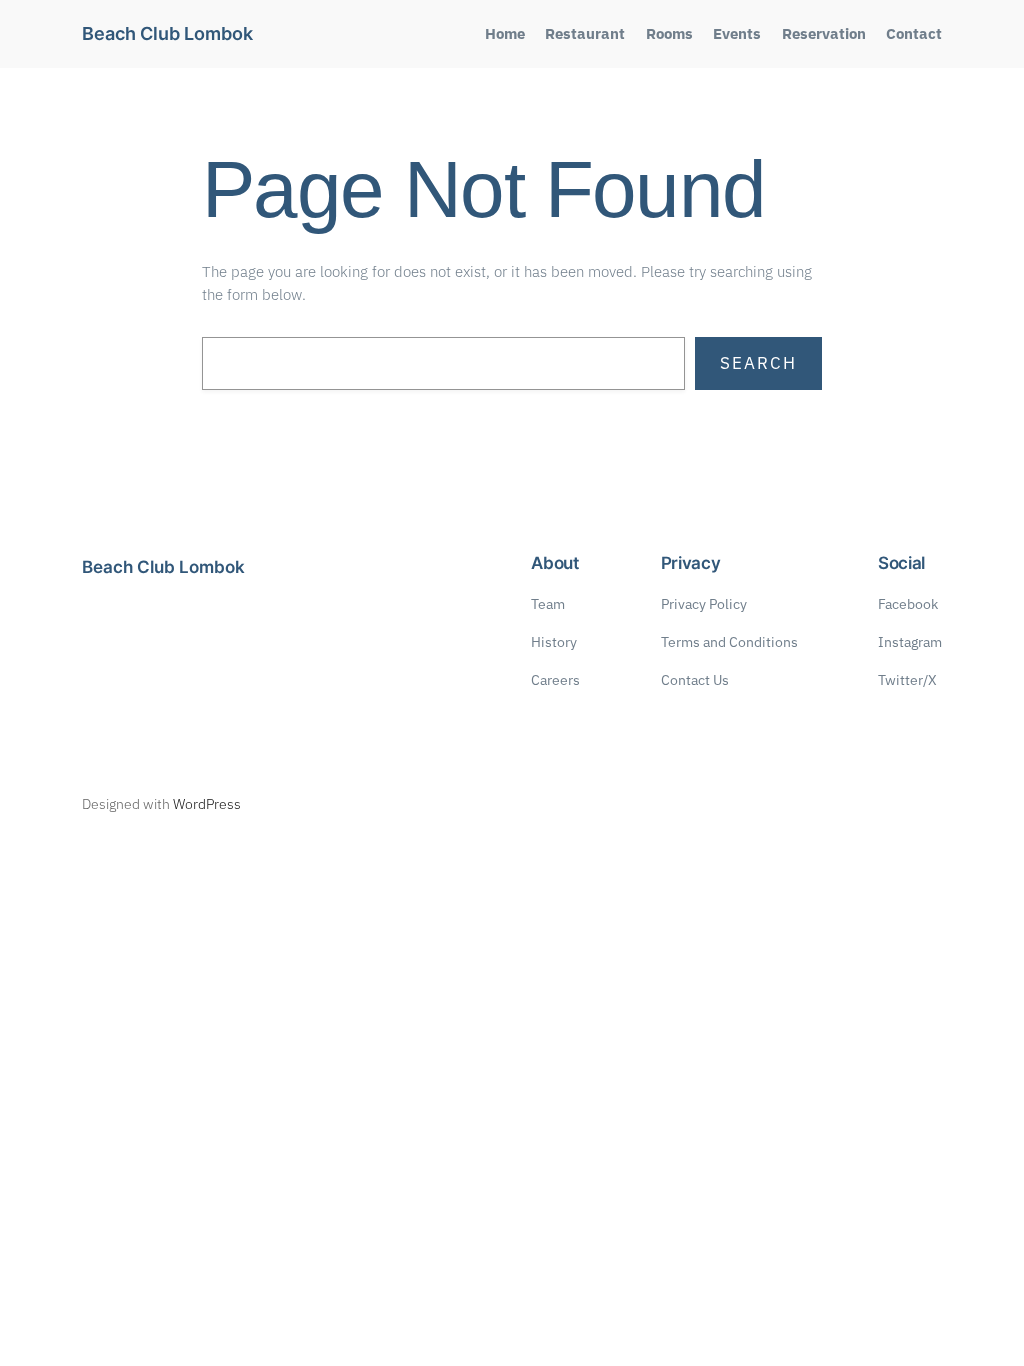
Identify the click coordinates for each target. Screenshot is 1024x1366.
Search (758, 363)
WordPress (207, 803)
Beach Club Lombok (167, 33)
